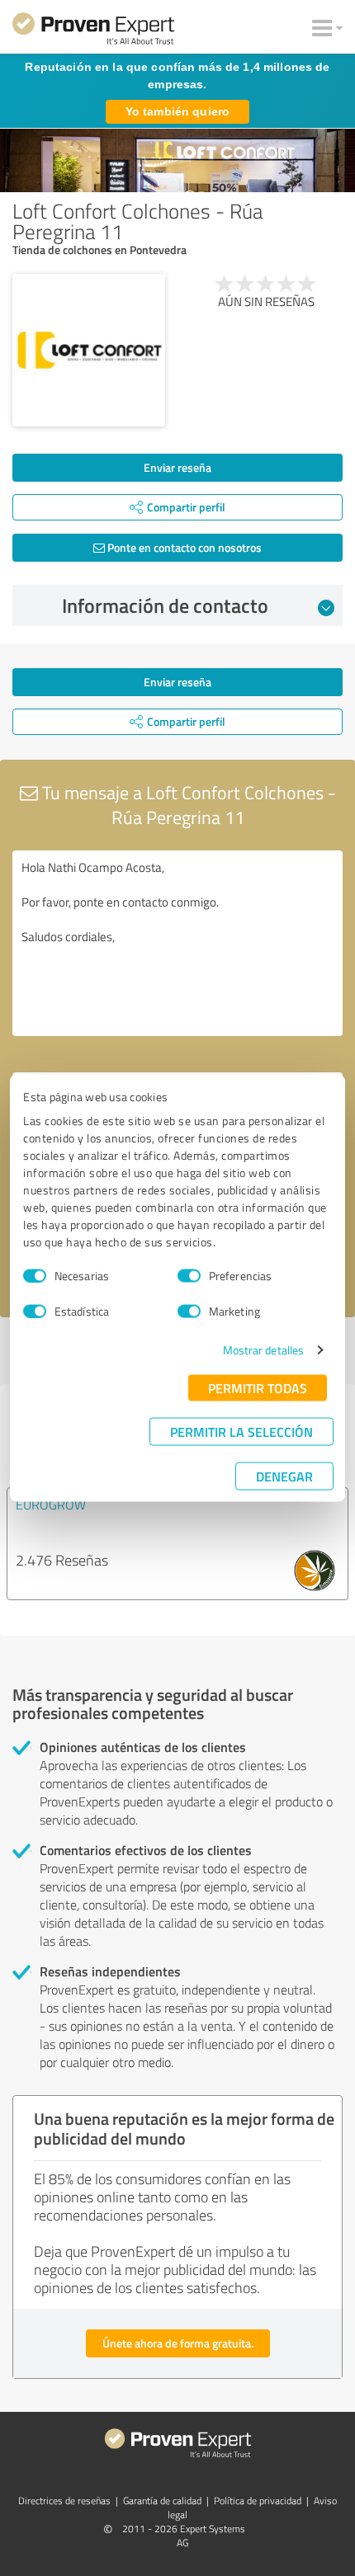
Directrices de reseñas (64, 2501)
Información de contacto (165, 605)
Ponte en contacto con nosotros (183, 547)
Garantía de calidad (162, 2501)
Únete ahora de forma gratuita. (178, 2343)
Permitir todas (258, 1388)
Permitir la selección (241, 1432)
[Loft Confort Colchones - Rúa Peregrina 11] (89, 350)
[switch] (189, 1275)
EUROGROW (51, 1505)
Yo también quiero (177, 111)
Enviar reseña (177, 467)
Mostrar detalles (264, 1350)
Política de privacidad (258, 2501)
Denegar (284, 1476)
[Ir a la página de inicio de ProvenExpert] (93, 31)
